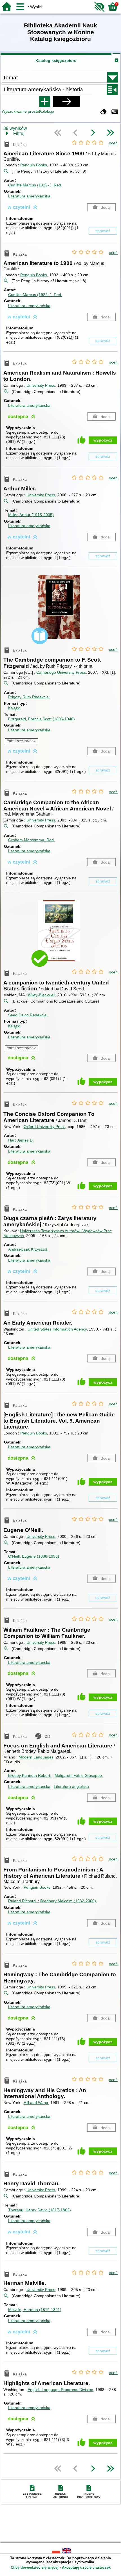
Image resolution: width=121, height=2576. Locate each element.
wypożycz (103, 440)
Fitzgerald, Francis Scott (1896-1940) (42, 719)
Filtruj (19, 133)
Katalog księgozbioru (56, 60)
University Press (41, 385)
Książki (14, 708)
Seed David (28, 1015)
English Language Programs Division (60, 2390)
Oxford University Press (45, 1127)
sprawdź (103, 231)
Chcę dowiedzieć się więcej (35, 2567)
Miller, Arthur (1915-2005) (31, 515)
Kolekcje (47, 111)
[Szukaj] (67, 102)
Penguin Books (34, 165)
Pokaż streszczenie (22, 741)
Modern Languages (36, 1757)
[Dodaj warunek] (44, 102)
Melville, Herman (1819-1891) (35, 2310)
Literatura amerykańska (29, 196)
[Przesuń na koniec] (110, 133)
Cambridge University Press (61, 672)
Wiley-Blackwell (42, 995)
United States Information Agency (57, 1329)
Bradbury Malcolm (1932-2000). (69, 1901)
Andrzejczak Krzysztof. (28, 1249)
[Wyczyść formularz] (104, 112)
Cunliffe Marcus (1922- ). (35, 185)
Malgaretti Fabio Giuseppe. (79, 1775)
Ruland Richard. (23, 1901)
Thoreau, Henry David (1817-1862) (40, 2210)
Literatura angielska (71, 1786)
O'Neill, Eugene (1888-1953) (34, 1556)
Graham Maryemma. (32, 840)
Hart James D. (21, 1140)
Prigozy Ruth (29, 697)
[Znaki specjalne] (115, 112)
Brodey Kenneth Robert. (30, 1775)
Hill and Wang (36, 2103)
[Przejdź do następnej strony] (93, 133)
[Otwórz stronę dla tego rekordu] (60, 611)
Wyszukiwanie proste (20, 111)
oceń (113, 143)
